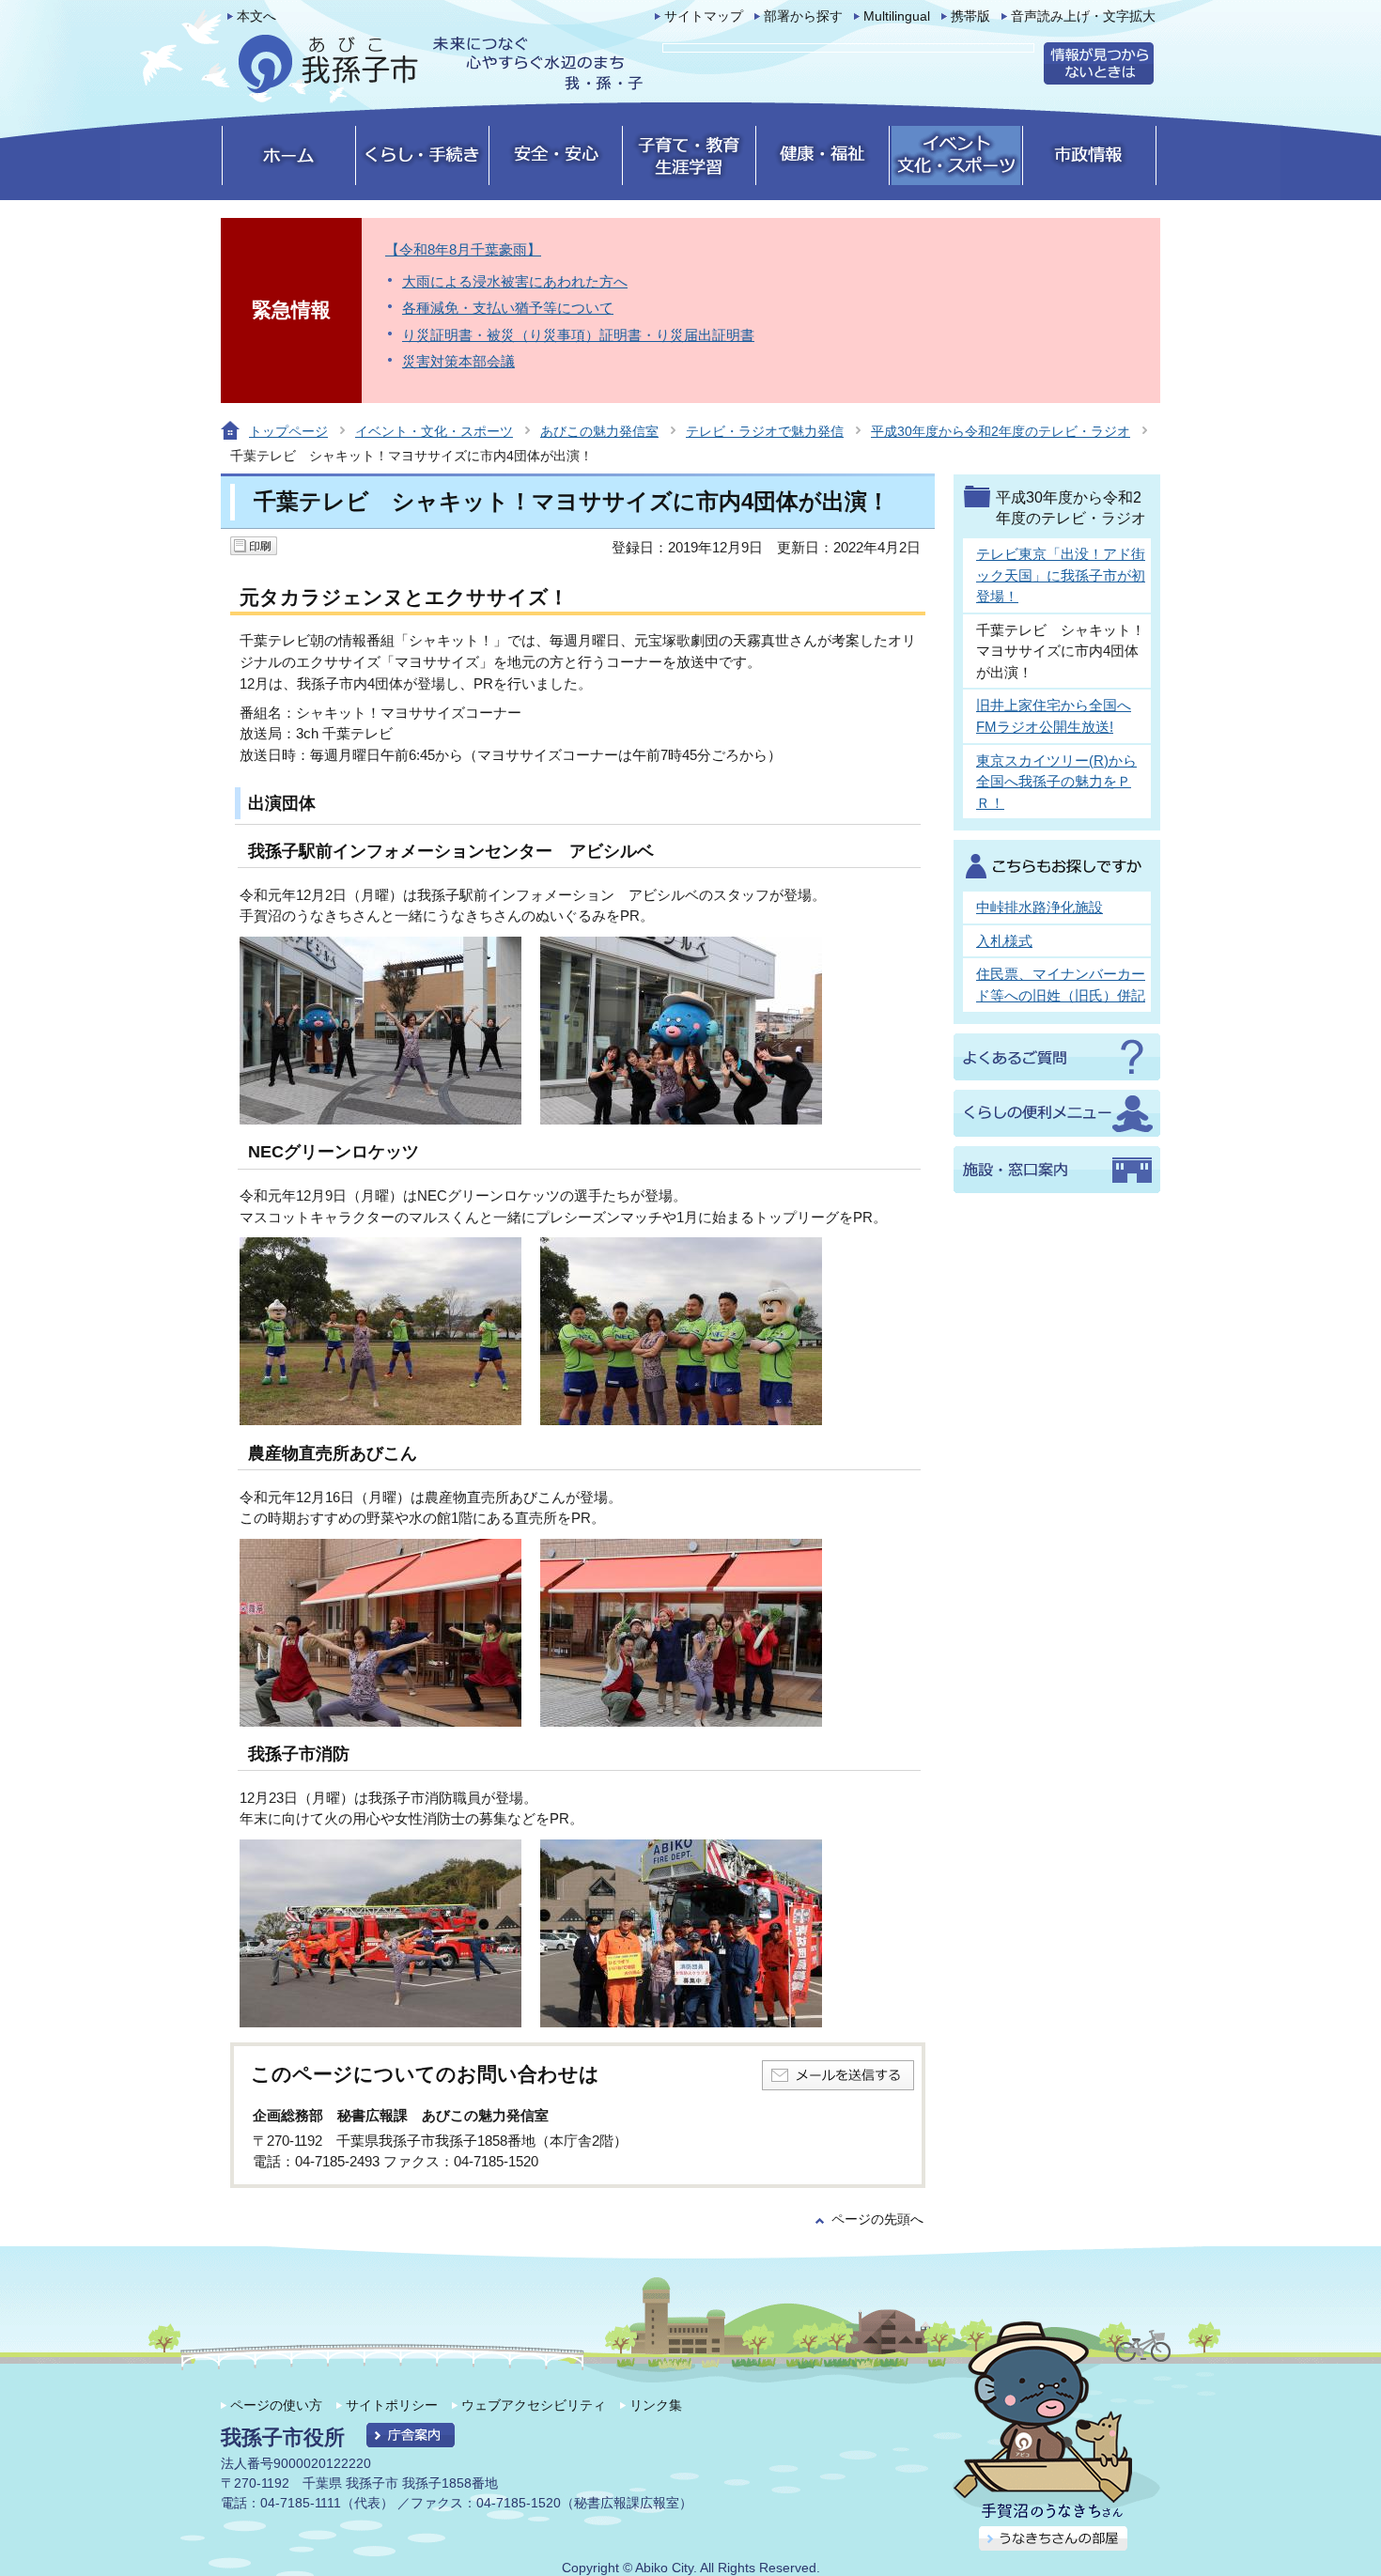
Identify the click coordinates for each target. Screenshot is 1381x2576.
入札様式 (1004, 941)
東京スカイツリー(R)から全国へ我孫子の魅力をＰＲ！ (1056, 782)
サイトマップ (704, 16)
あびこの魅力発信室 (599, 431)
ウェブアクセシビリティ (534, 2405)
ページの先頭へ (877, 2219)
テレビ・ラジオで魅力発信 (765, 431)
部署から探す (803, 16)
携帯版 (970, 16)
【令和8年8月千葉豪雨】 (463, 249)
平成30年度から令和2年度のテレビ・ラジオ (1001, 431)
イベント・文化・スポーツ (434, 431)
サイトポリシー (392, 2405)
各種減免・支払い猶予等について (508, 308)
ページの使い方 (276, 2405)
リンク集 (656, 2405)
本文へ (256, 16)
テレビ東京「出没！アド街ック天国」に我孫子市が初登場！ (1061, 575)
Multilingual (897, 16)
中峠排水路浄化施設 (1040, 907)
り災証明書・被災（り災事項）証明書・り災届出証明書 (578, 335)
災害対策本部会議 (458, 361)
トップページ (288, 431)
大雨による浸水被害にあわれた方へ (515, 281)
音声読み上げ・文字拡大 (1083, 16)
